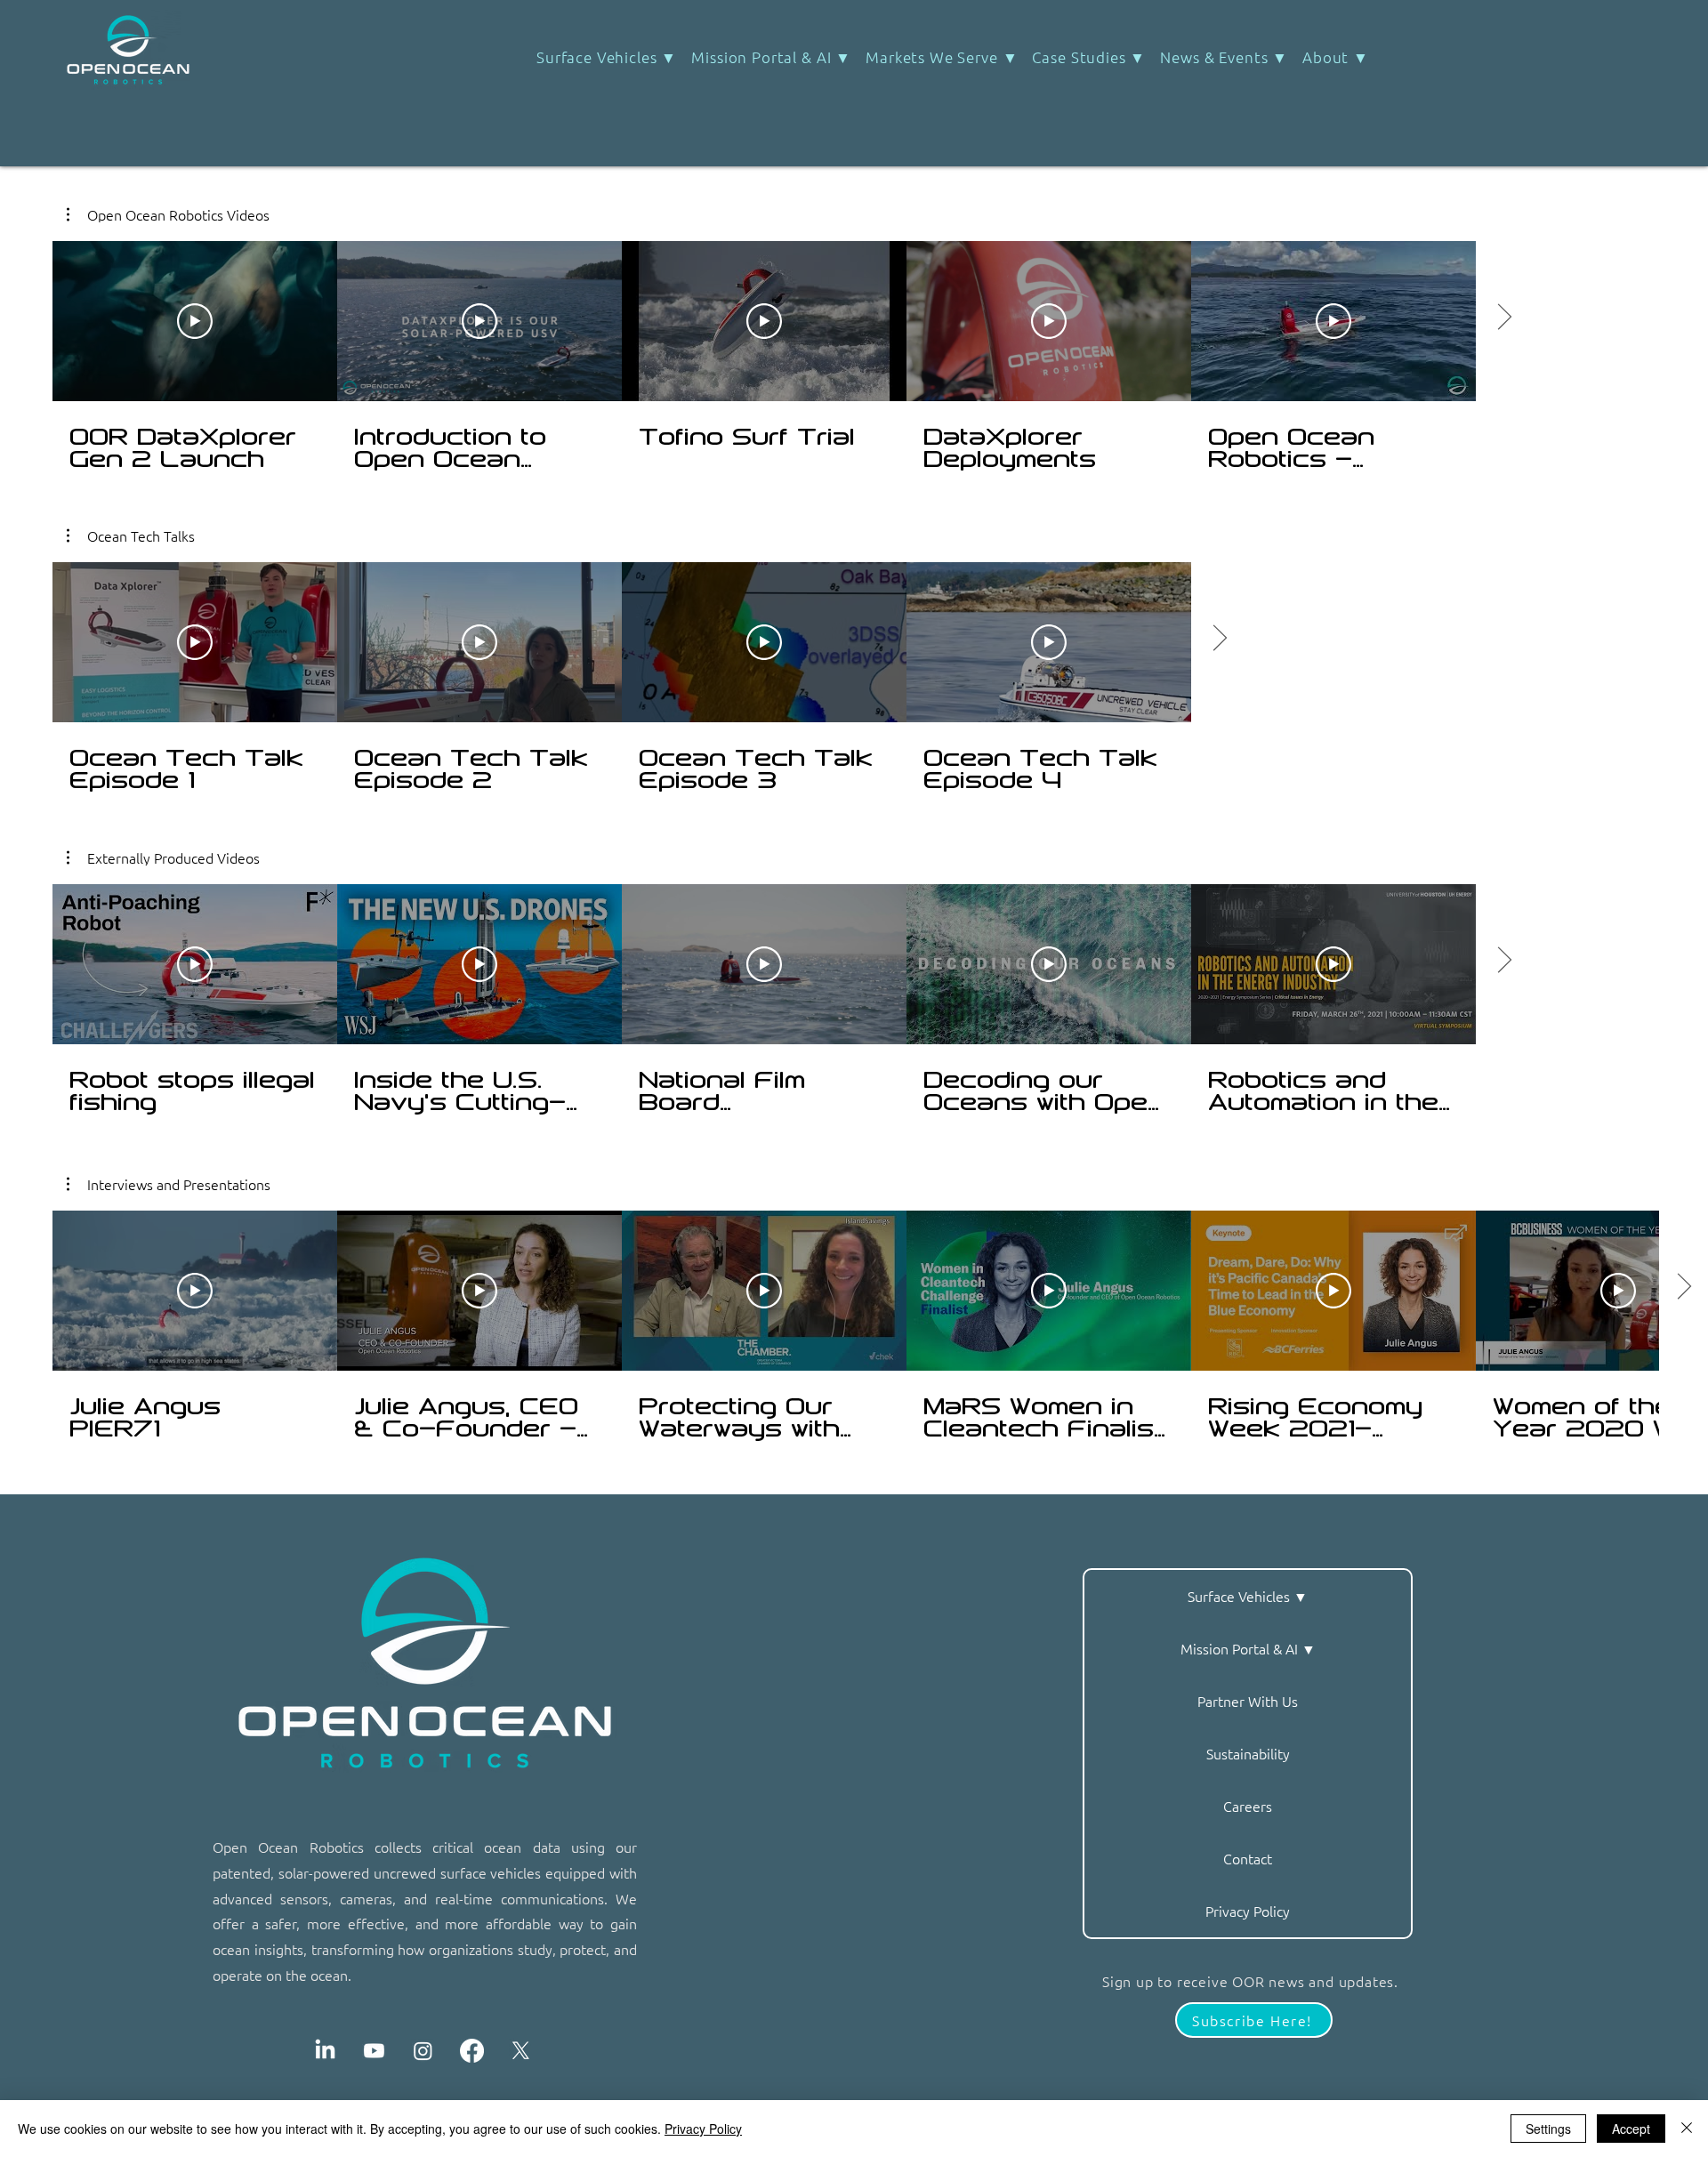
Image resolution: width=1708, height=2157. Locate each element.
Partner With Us (1248, 1701)
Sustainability (1248, 1753)
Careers (1248, 1806)
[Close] (1687, 2129)
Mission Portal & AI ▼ (1248, 1648)
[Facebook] (472, 2051)
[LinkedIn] (325, 2051)
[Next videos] (1219, 639)
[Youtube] (374, 2051)
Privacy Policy (1248, 1911)
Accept (1631, 2129)
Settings (1548, 2129)
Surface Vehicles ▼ (1248, 1596)
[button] (1089, 57)
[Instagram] (423, 2051)
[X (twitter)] (521, 2051)
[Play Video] (195, 642)
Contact (1248, 1858)
